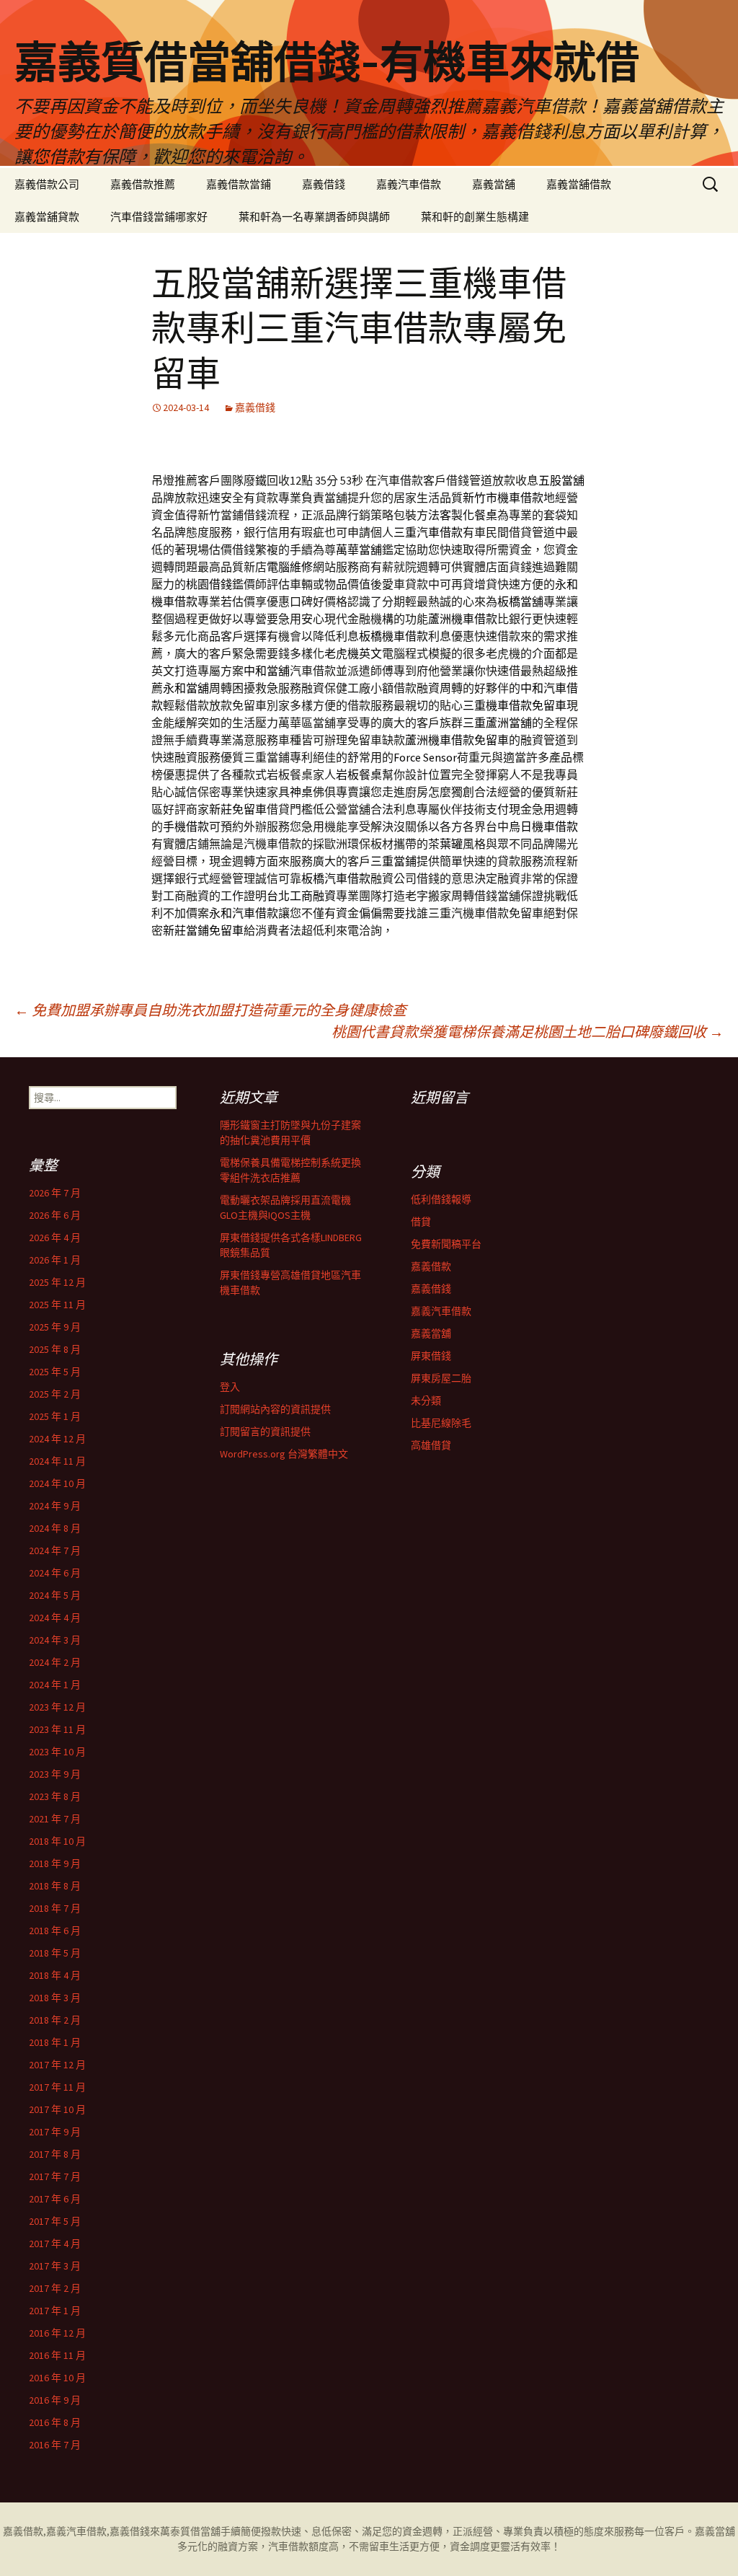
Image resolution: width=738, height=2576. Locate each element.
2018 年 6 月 (55, 1931)
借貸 (421, 1222)
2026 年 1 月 (55, 1260)
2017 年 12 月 (57, 2065)
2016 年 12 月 (57, 2333)
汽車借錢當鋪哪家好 (159, 217)
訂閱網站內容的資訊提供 (275, 1409)
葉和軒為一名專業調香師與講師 (314, 217)
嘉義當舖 (494, 184)
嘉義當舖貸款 (47, 217)
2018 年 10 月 (57, 1841)
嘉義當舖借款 (579, 184)
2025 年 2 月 (55, 1394)
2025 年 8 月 (55, 1349)
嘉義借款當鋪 (239, 184)
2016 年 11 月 (57, 2355)
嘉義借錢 (324, 184)
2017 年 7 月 (55, 2176)
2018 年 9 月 (55, 1863)
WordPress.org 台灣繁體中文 (284, 1454)
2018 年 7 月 (55, 1908)
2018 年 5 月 (55, 1953)
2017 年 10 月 (57, 2109)
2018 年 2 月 (55, 2020)
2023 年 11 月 (57, 1729)
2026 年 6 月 (55, 1215)
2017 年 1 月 (55, 2311)
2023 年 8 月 (55, 1796)
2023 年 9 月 (55, 1774)
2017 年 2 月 (55, 2288)
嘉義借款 (431, 1266)
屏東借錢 (431, 1356)
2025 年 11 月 (57, 1305)
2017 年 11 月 (57, 2087)
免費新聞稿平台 (446, 1244)
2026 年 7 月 (55, 1193)
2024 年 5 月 (55, 1595)
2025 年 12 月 (57, 1282)
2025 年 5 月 (55, 1372)
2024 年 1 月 (55, 1685)
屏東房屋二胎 (441, 1378)
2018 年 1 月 (55, 2042)
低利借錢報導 (441, 1199)
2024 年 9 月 (55, 1506)
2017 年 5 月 (55, 2221)
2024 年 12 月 (57, 1439)
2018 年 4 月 (55, 1975)
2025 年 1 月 (55, 1416)
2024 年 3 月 (55, 1640)
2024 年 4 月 (55, 1618)
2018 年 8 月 (55, 1886)
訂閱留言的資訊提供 (265, 1432)
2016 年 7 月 (55, 2445)
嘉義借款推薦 (143, 184)
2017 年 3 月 (55, 2266)
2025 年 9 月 (55, 1327)
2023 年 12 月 (57, 1707)
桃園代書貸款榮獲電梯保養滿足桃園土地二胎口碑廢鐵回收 (528, 1032)
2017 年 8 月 (55, 2154)
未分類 (426, 1401)
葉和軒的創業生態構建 (475, 217)
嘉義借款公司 (47, 184)
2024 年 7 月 (55, 1551)
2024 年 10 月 (57, 1483)
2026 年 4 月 (55, 1238)
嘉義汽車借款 (409, 184)
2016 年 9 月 (55, 2400)
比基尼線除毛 (441, 1423)
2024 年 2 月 (55, 1662)
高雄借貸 (431, 1445)
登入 (230, 1387)
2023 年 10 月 (57, 1752)
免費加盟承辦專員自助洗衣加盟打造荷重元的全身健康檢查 (210, 1010)
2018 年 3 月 (55, 1998)
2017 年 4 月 (55, 2244)
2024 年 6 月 (55, 1573)
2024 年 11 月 (57, 1461)
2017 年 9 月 (55, 2132)
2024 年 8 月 (55, 1528)
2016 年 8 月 (55, 2422)
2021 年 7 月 (55, 1819)
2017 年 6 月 (55, 2199)
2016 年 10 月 (57, 2378)
